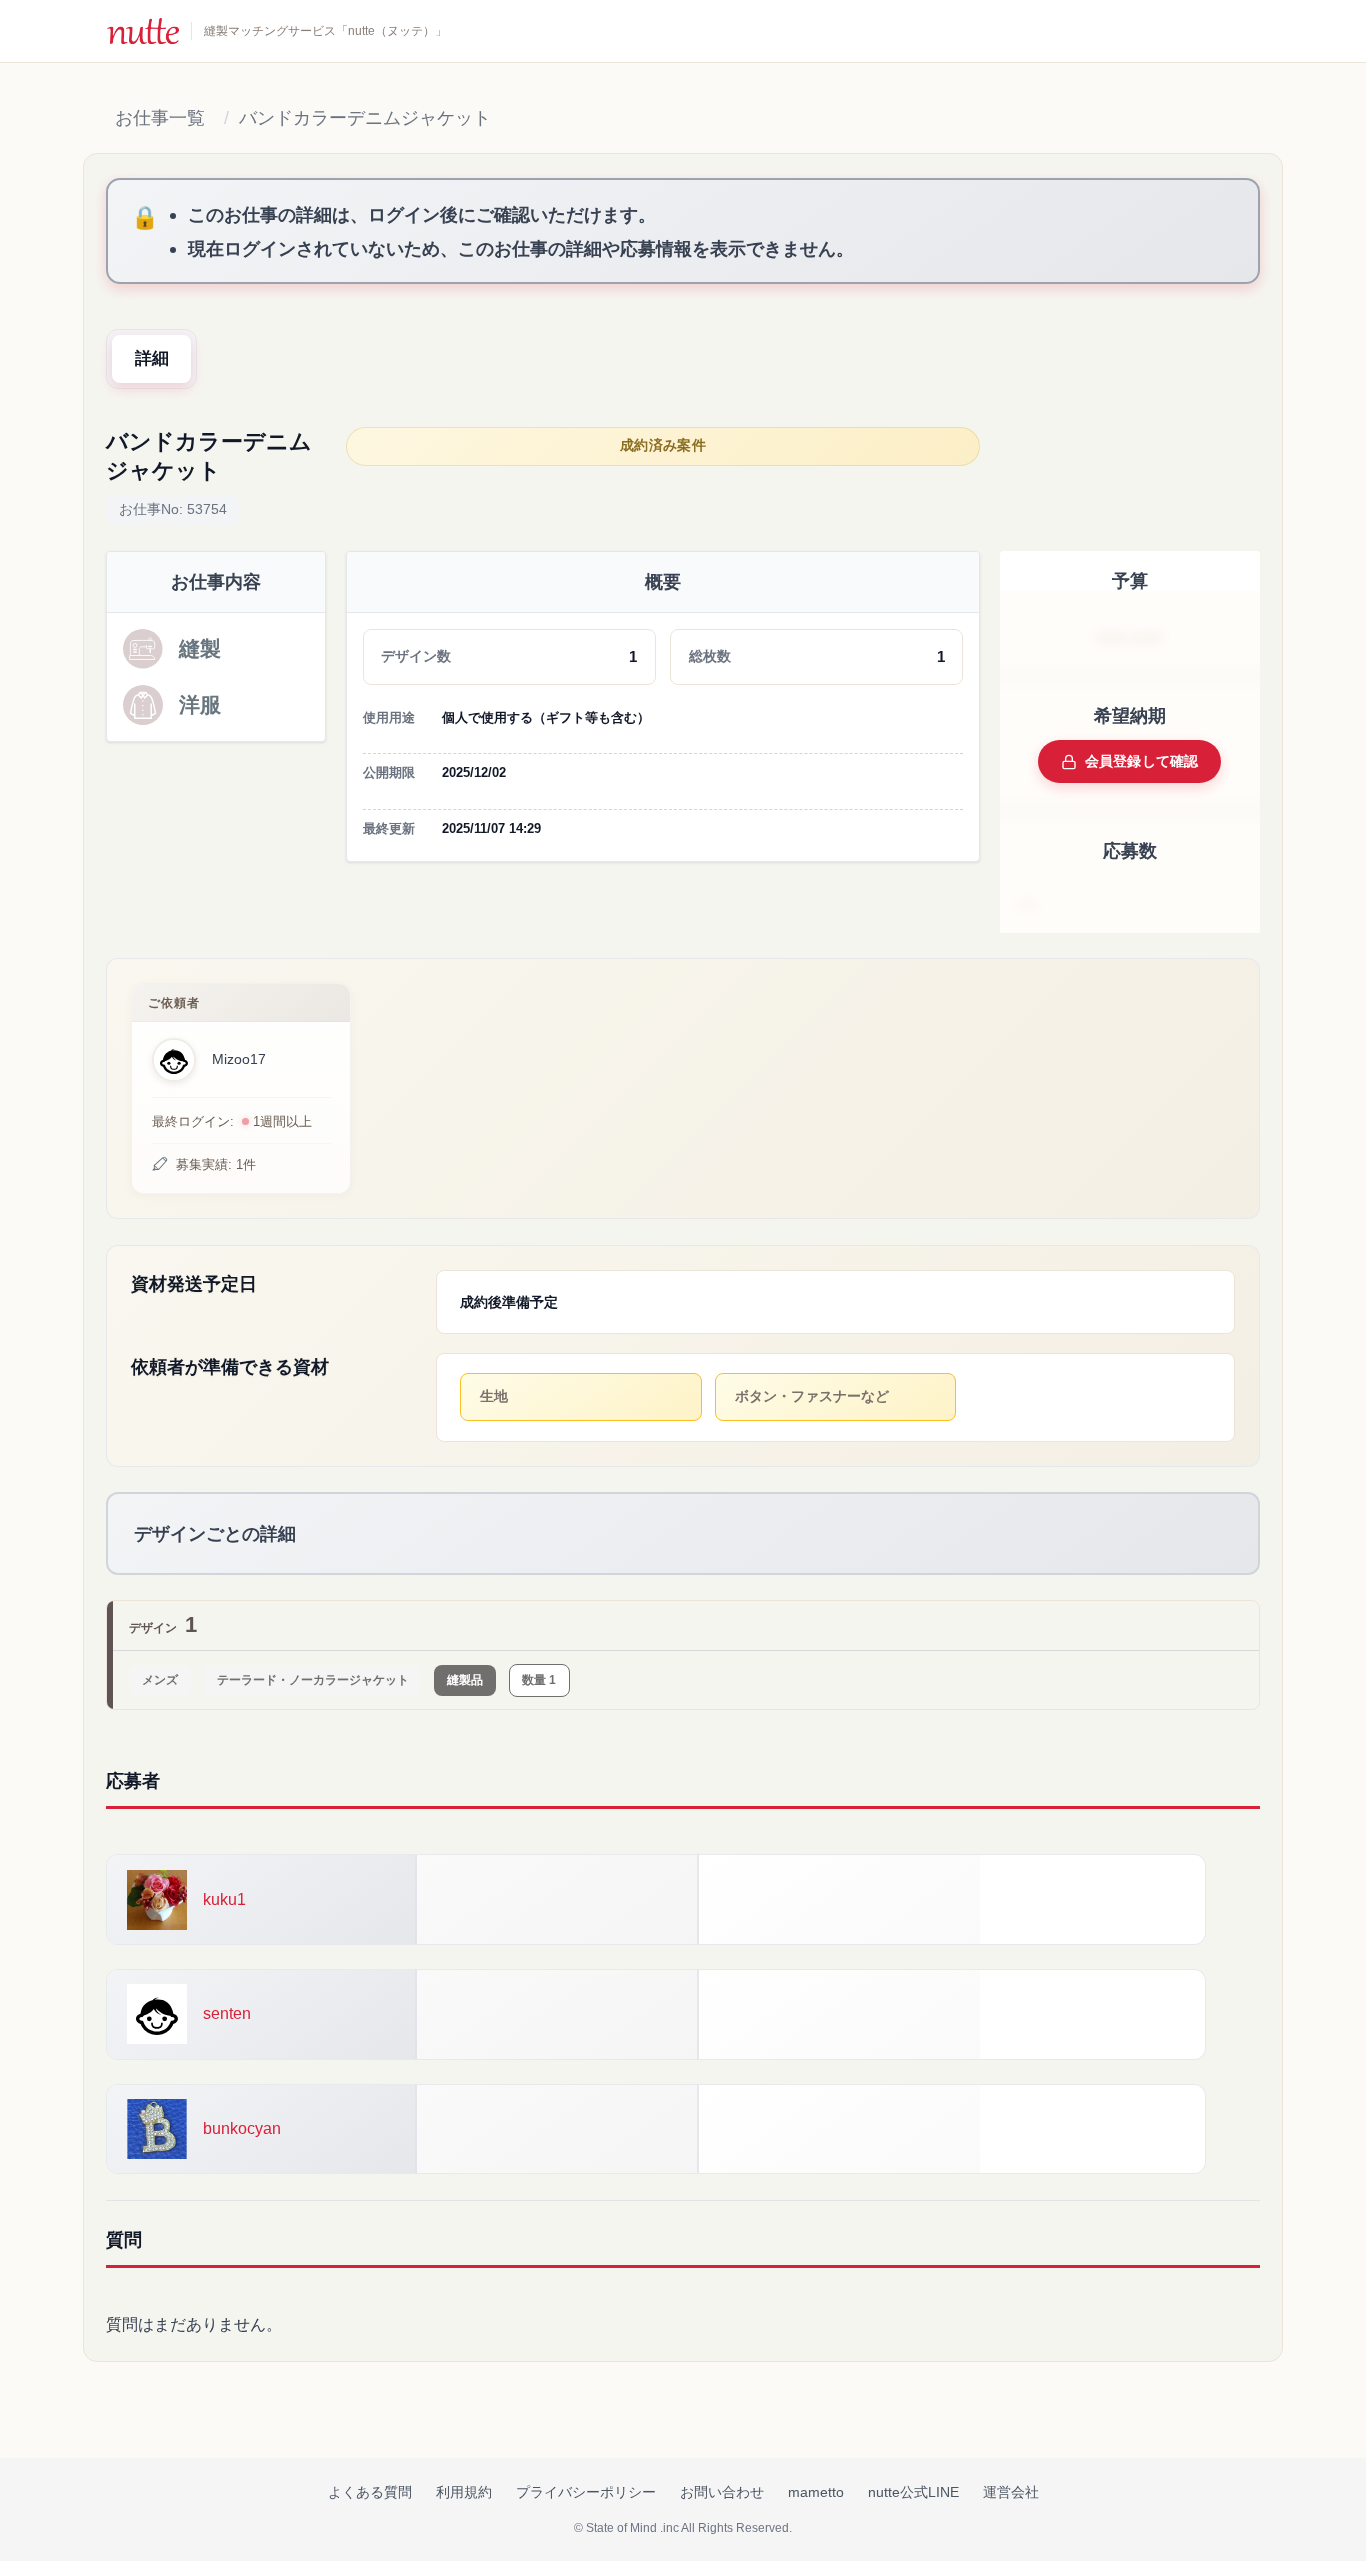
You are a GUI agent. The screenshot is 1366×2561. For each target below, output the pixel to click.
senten (227, 2013)
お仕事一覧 (160, 118)
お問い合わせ (722, 2492)
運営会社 (1011, 2492)
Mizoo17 (239, 1059)
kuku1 (224, 1899)
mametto (816, 2492)
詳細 (152, 358)
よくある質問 (370, 2492)
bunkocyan (242, 2128)
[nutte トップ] (143, 31)
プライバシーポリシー (586, 2492)
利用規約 (464, 2492)
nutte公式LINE (913, 2492)
